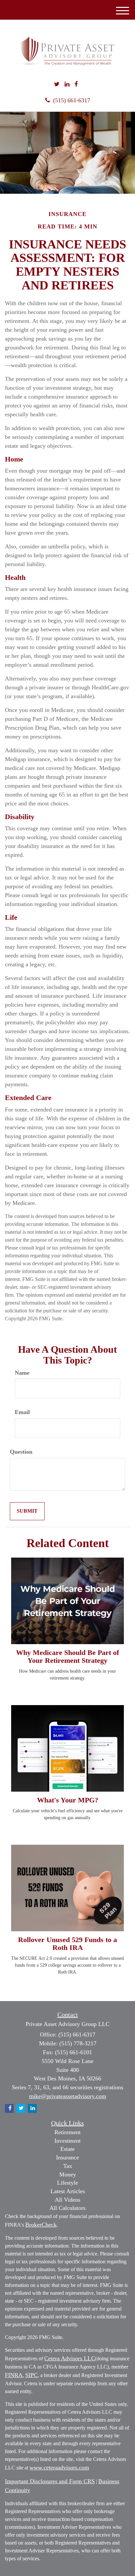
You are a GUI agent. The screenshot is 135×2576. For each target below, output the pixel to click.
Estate (67, 2149)
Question (21, 1452)
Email (22, 1412)
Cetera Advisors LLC (70, 2358)
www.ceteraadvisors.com (59, 2468)
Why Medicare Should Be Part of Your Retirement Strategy (67, 1656)
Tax (68, 2166)
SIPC (31, 2375)
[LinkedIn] (67, 85)
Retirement (67, 2132)
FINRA (14, 2375)
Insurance (67, 2157)
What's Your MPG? (68, 1800)
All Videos (67, 2200)
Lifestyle (67, 2183)
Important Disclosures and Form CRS (50, 2481)
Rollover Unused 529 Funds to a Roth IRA (67, 1944)
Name (22, 1373)
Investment (67, 2141)
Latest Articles (68, 2191)
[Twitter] (57, 85)
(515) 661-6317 (72, 100)
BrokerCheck (41, 2225)
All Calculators (67, 2208)
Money (68, 2174)
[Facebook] (76, 85)
